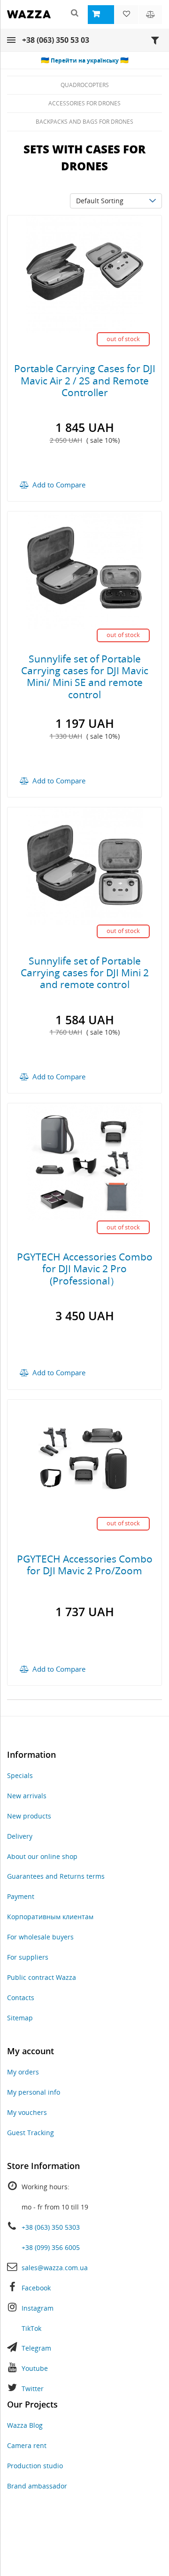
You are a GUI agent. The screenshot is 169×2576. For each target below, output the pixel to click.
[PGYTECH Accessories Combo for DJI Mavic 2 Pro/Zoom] (84, 1457)
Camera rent (27, 2445)
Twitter (33, 2389)
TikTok (31, 2328)
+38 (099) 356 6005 (51, 2247)
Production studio (35, 2466)
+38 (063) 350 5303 (51, 2227)
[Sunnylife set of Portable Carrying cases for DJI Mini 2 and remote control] (84, 865)
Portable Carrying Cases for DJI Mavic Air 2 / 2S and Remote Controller (85, 380)
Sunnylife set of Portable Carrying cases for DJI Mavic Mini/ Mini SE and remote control (85, 677)
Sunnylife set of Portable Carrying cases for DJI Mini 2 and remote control (85, 973)
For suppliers (28, 1957)
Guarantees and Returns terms (56, 1876)
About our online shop (42, 1856)
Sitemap (20, 2018)
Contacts (21, 1998)
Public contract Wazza (42, 1977)
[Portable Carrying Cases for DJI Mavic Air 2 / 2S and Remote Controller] (84, 273)
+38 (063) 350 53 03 (56, 40)
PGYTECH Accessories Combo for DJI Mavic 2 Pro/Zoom (85, 1565)
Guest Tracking (31, 2133)
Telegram (36, 2348)
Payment (21, 1896)
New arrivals (27, 1796)
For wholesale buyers (40, 1937)
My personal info (34, 2092)
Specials (20, 1775)
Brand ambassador (37, 2486)
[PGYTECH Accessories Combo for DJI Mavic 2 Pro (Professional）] (84, 1161)
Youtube (35, 2368)
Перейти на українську (85, 60)
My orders (23, 2072)
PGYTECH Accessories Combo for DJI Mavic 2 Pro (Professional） (85, 1268)
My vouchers (27, 2112)
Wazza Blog (25, 2425)
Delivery (20, 1836)
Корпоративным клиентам (50, 1917)
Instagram (38, 2308)
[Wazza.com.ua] (29, 20)
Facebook (36, 2288)
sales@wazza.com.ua (55, 2268)
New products (29, 1816)
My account (31, 2051)
